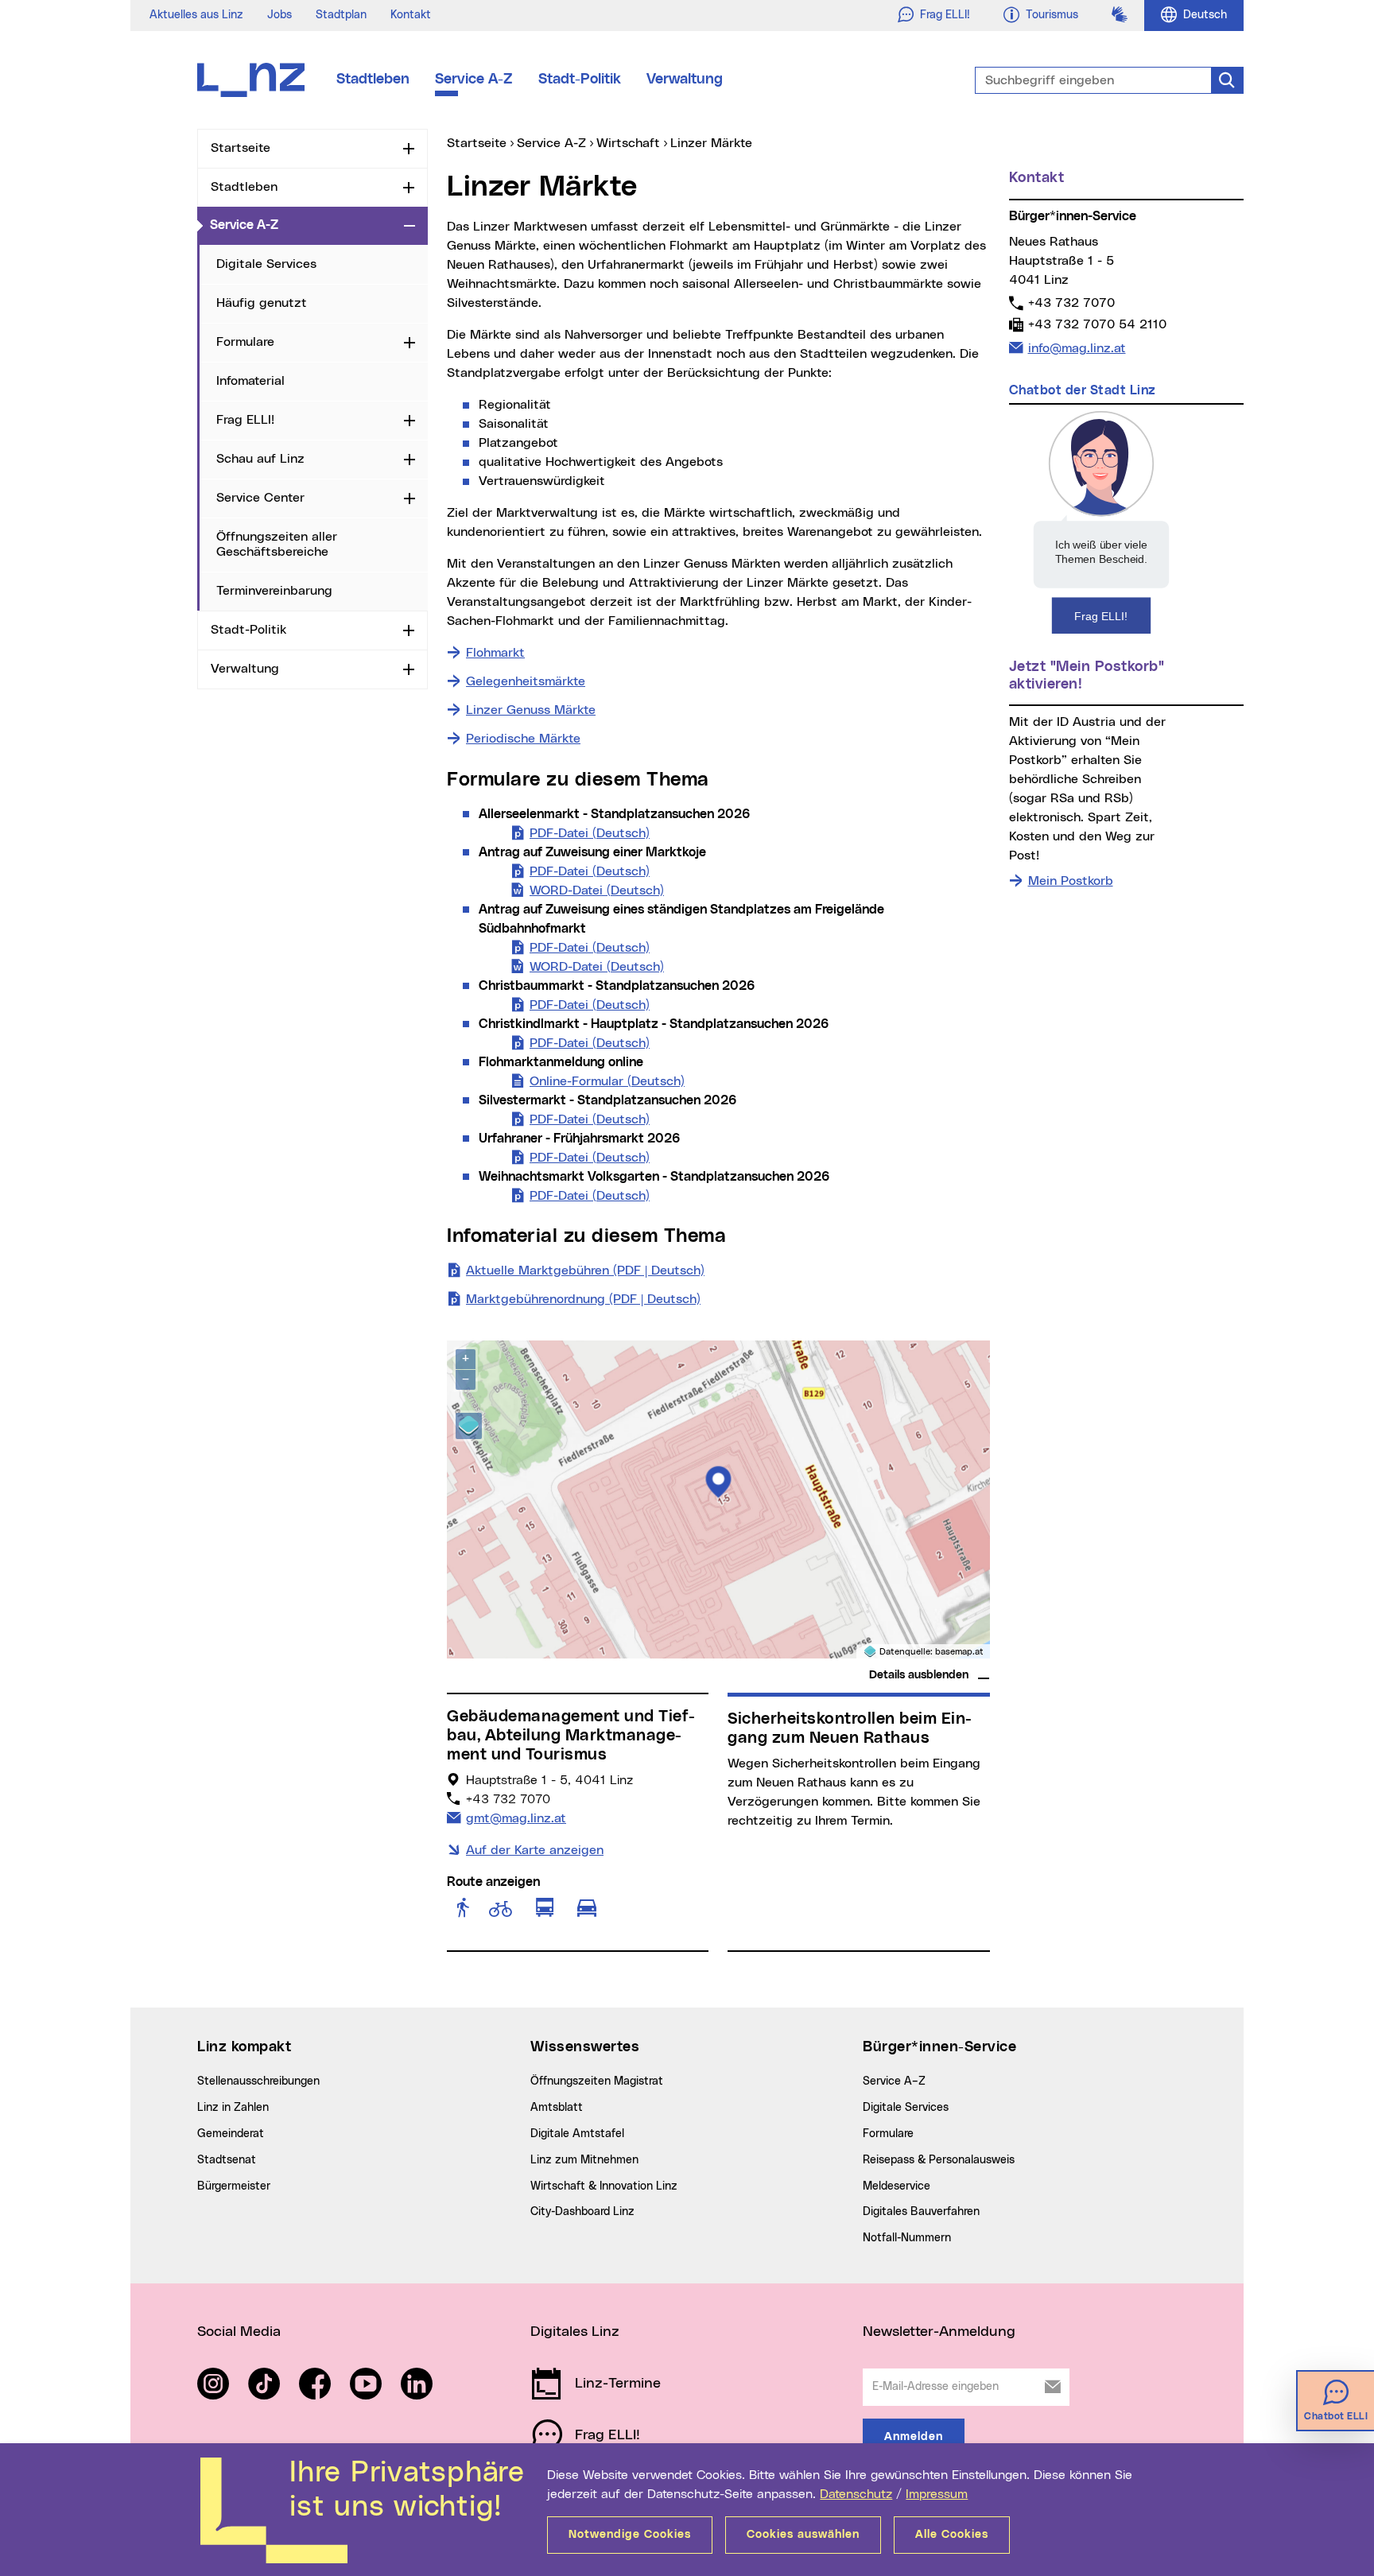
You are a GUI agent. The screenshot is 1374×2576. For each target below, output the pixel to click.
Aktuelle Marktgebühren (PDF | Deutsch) (585, 1271)
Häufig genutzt (262, 303)
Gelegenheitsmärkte (526, 681)
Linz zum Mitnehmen (584, 2160)
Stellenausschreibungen (258, 2081)
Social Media (239, 2332)
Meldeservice (897, 2186)
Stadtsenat (227, 2160)
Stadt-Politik (580, 80)
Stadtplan (341, 15)
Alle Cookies (952, 2535)
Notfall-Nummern (907, 2238)
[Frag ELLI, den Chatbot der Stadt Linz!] (1101, 522)
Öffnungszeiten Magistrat (597, 2081)
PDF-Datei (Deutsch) (590, 833)
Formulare (245, 342)
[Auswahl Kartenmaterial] (469, 1426)
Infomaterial (250, 381)
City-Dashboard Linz (582, 2212)
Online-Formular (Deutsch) (607, 1081)
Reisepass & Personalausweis (939, 2160)
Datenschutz (856, 2494)
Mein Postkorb (1071, 881)
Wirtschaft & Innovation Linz (604, 2186)
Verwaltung (685, 80)
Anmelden (914, 2437)
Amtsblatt (557, 2108)
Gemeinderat (231, 2134)
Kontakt (411, 15)
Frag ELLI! (245, 420)
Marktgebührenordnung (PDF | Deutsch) (583, 1299)
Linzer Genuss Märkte (531, 710)
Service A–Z (894, 2081)
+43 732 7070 (1071, 303)
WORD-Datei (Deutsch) (597, 890)
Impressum (937, 2494)
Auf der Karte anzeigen (535, 1850)
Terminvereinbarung (274, 591)
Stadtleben (373, 80)
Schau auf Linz (260, 459)
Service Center (260, 498)
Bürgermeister (234, 2186)
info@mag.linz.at (1077, 348)
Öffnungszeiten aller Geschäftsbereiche (277, 544)
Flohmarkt (495, 653)
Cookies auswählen (803, 2535)
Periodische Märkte (523, 739)
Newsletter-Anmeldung (939, 2332)
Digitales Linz (575, 2332)
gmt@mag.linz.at (516, 1818)
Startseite (241, 148)
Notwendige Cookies (630, 2535)
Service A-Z (474, 80)
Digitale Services (266, 264)
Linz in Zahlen (233, 2108)
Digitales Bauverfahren (921, 2212)
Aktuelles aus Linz (196, 15)
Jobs (279, 15)
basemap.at (959, 1652)
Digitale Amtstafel (577, 2134)
